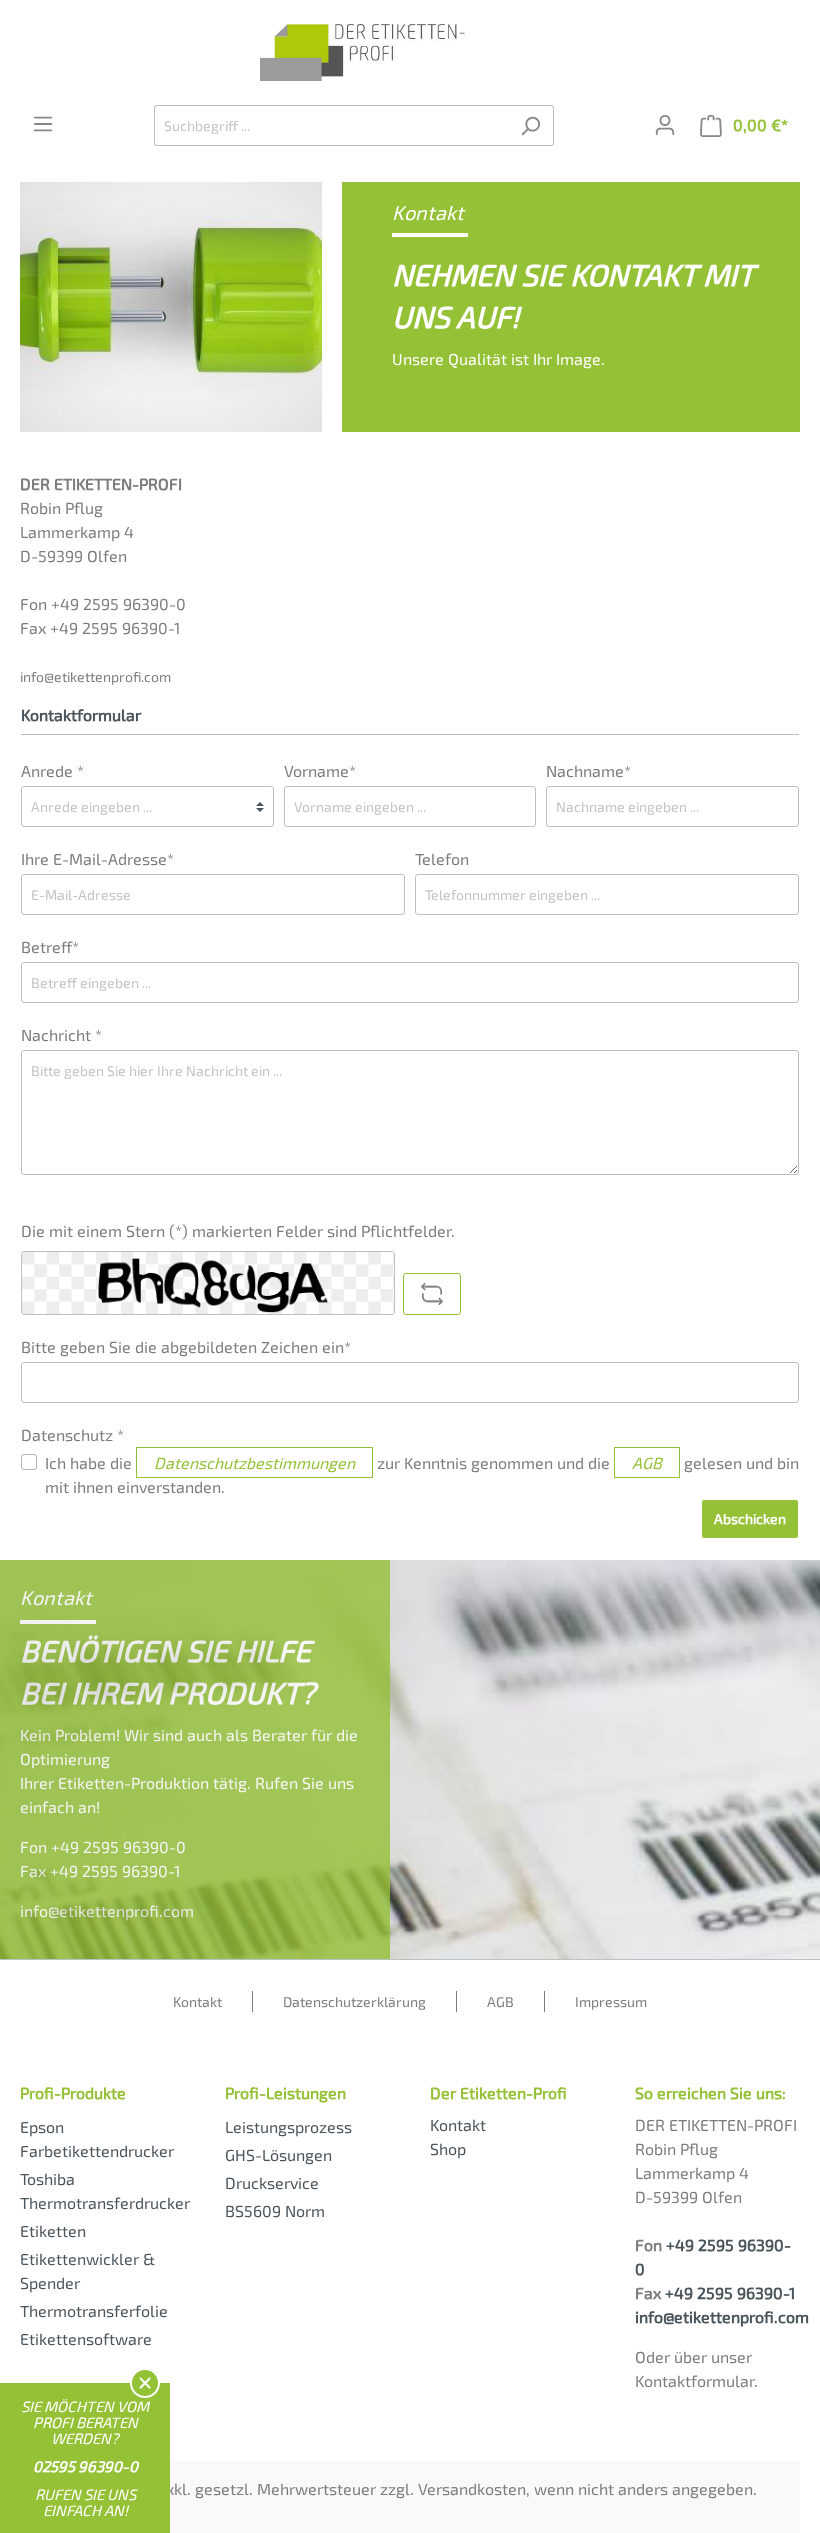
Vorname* (320, 770)
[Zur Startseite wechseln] (410, 52)
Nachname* (588, 770)
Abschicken (750, 1518)
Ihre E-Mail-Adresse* (97, 858)
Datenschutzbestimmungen (254, 1462)
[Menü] (43, 124)
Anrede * (52, 770)
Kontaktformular (694, 2380)
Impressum (611, 2001)
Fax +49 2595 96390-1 (100, 1870)
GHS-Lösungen (278, 2154)
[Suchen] (530, 125)
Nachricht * (61, 1034)
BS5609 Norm (275, 2210)
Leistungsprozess (288, 2126)
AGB (647, 1462)
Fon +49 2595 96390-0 (103, 1846)
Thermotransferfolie (94, 2310)
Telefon (442, 858)
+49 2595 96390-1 (730, 2292)
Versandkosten (472, 2488)
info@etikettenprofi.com (95, 676)
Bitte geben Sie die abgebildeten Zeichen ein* (186, 1346)
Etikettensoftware (86, 2338)
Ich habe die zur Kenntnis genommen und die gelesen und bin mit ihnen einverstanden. (422, 1474)
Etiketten (53, 2230)
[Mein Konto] (665, 125)
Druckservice (272, 2182)
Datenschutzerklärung (354, 2001)
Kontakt (197, 2001)
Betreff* (50, 946)
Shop (448, 2148)
